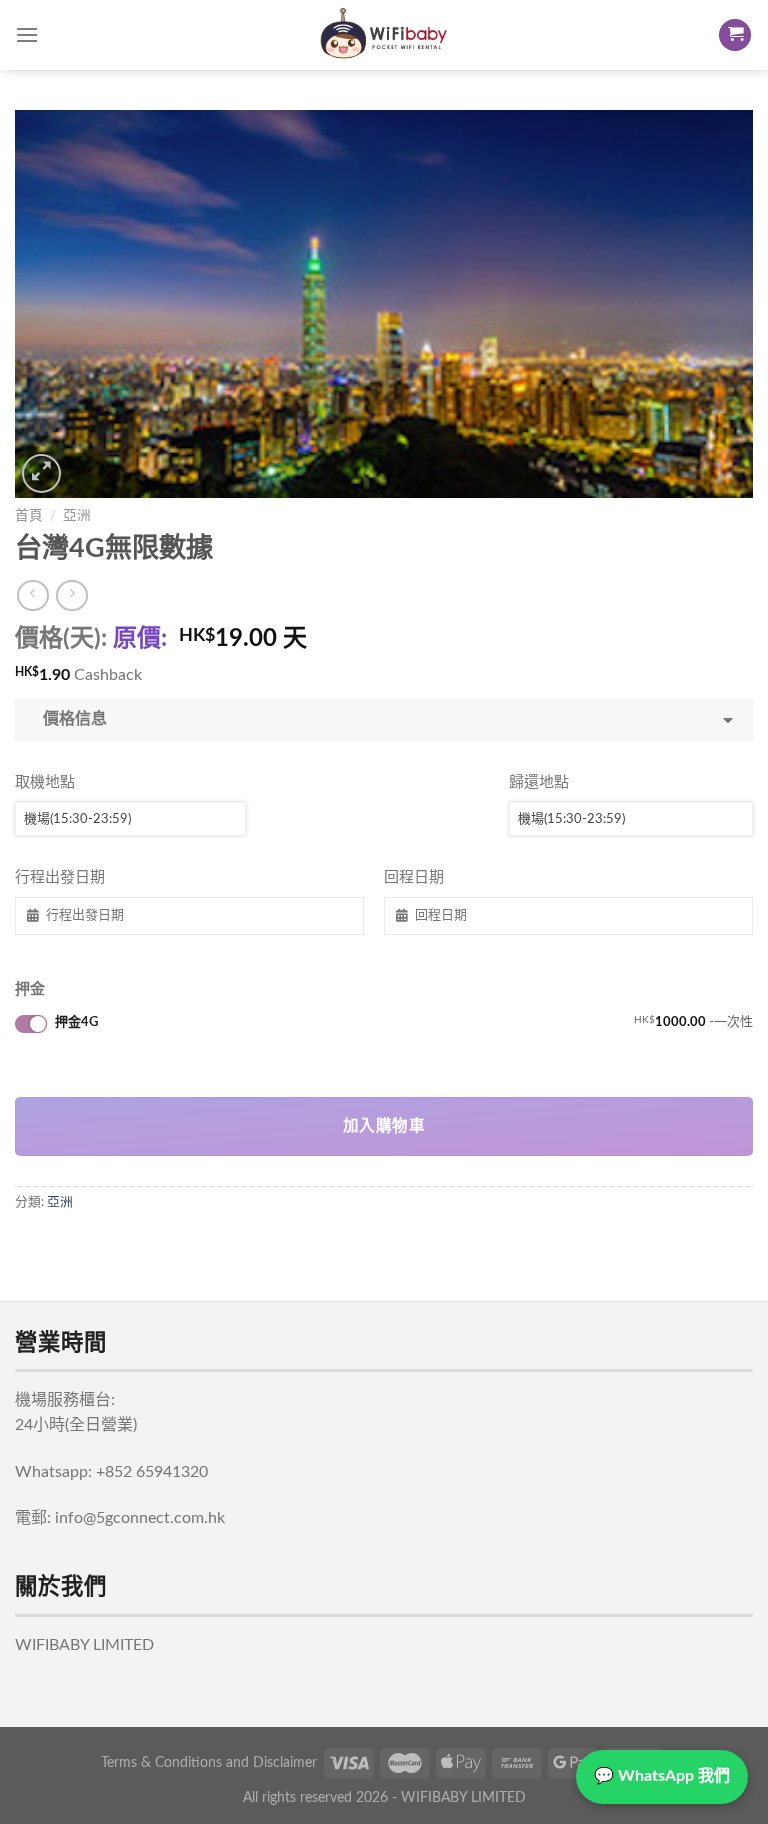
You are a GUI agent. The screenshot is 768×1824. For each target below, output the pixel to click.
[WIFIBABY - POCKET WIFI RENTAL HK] (384, 35)
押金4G (404, 1022)
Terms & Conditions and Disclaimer (209, 1762)
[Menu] (27, 34)
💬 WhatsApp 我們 (662, 1776)
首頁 (29, 516)
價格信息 (71, 719)
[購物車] (735, 35)
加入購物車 (384, 1126)
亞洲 (77, 516)
